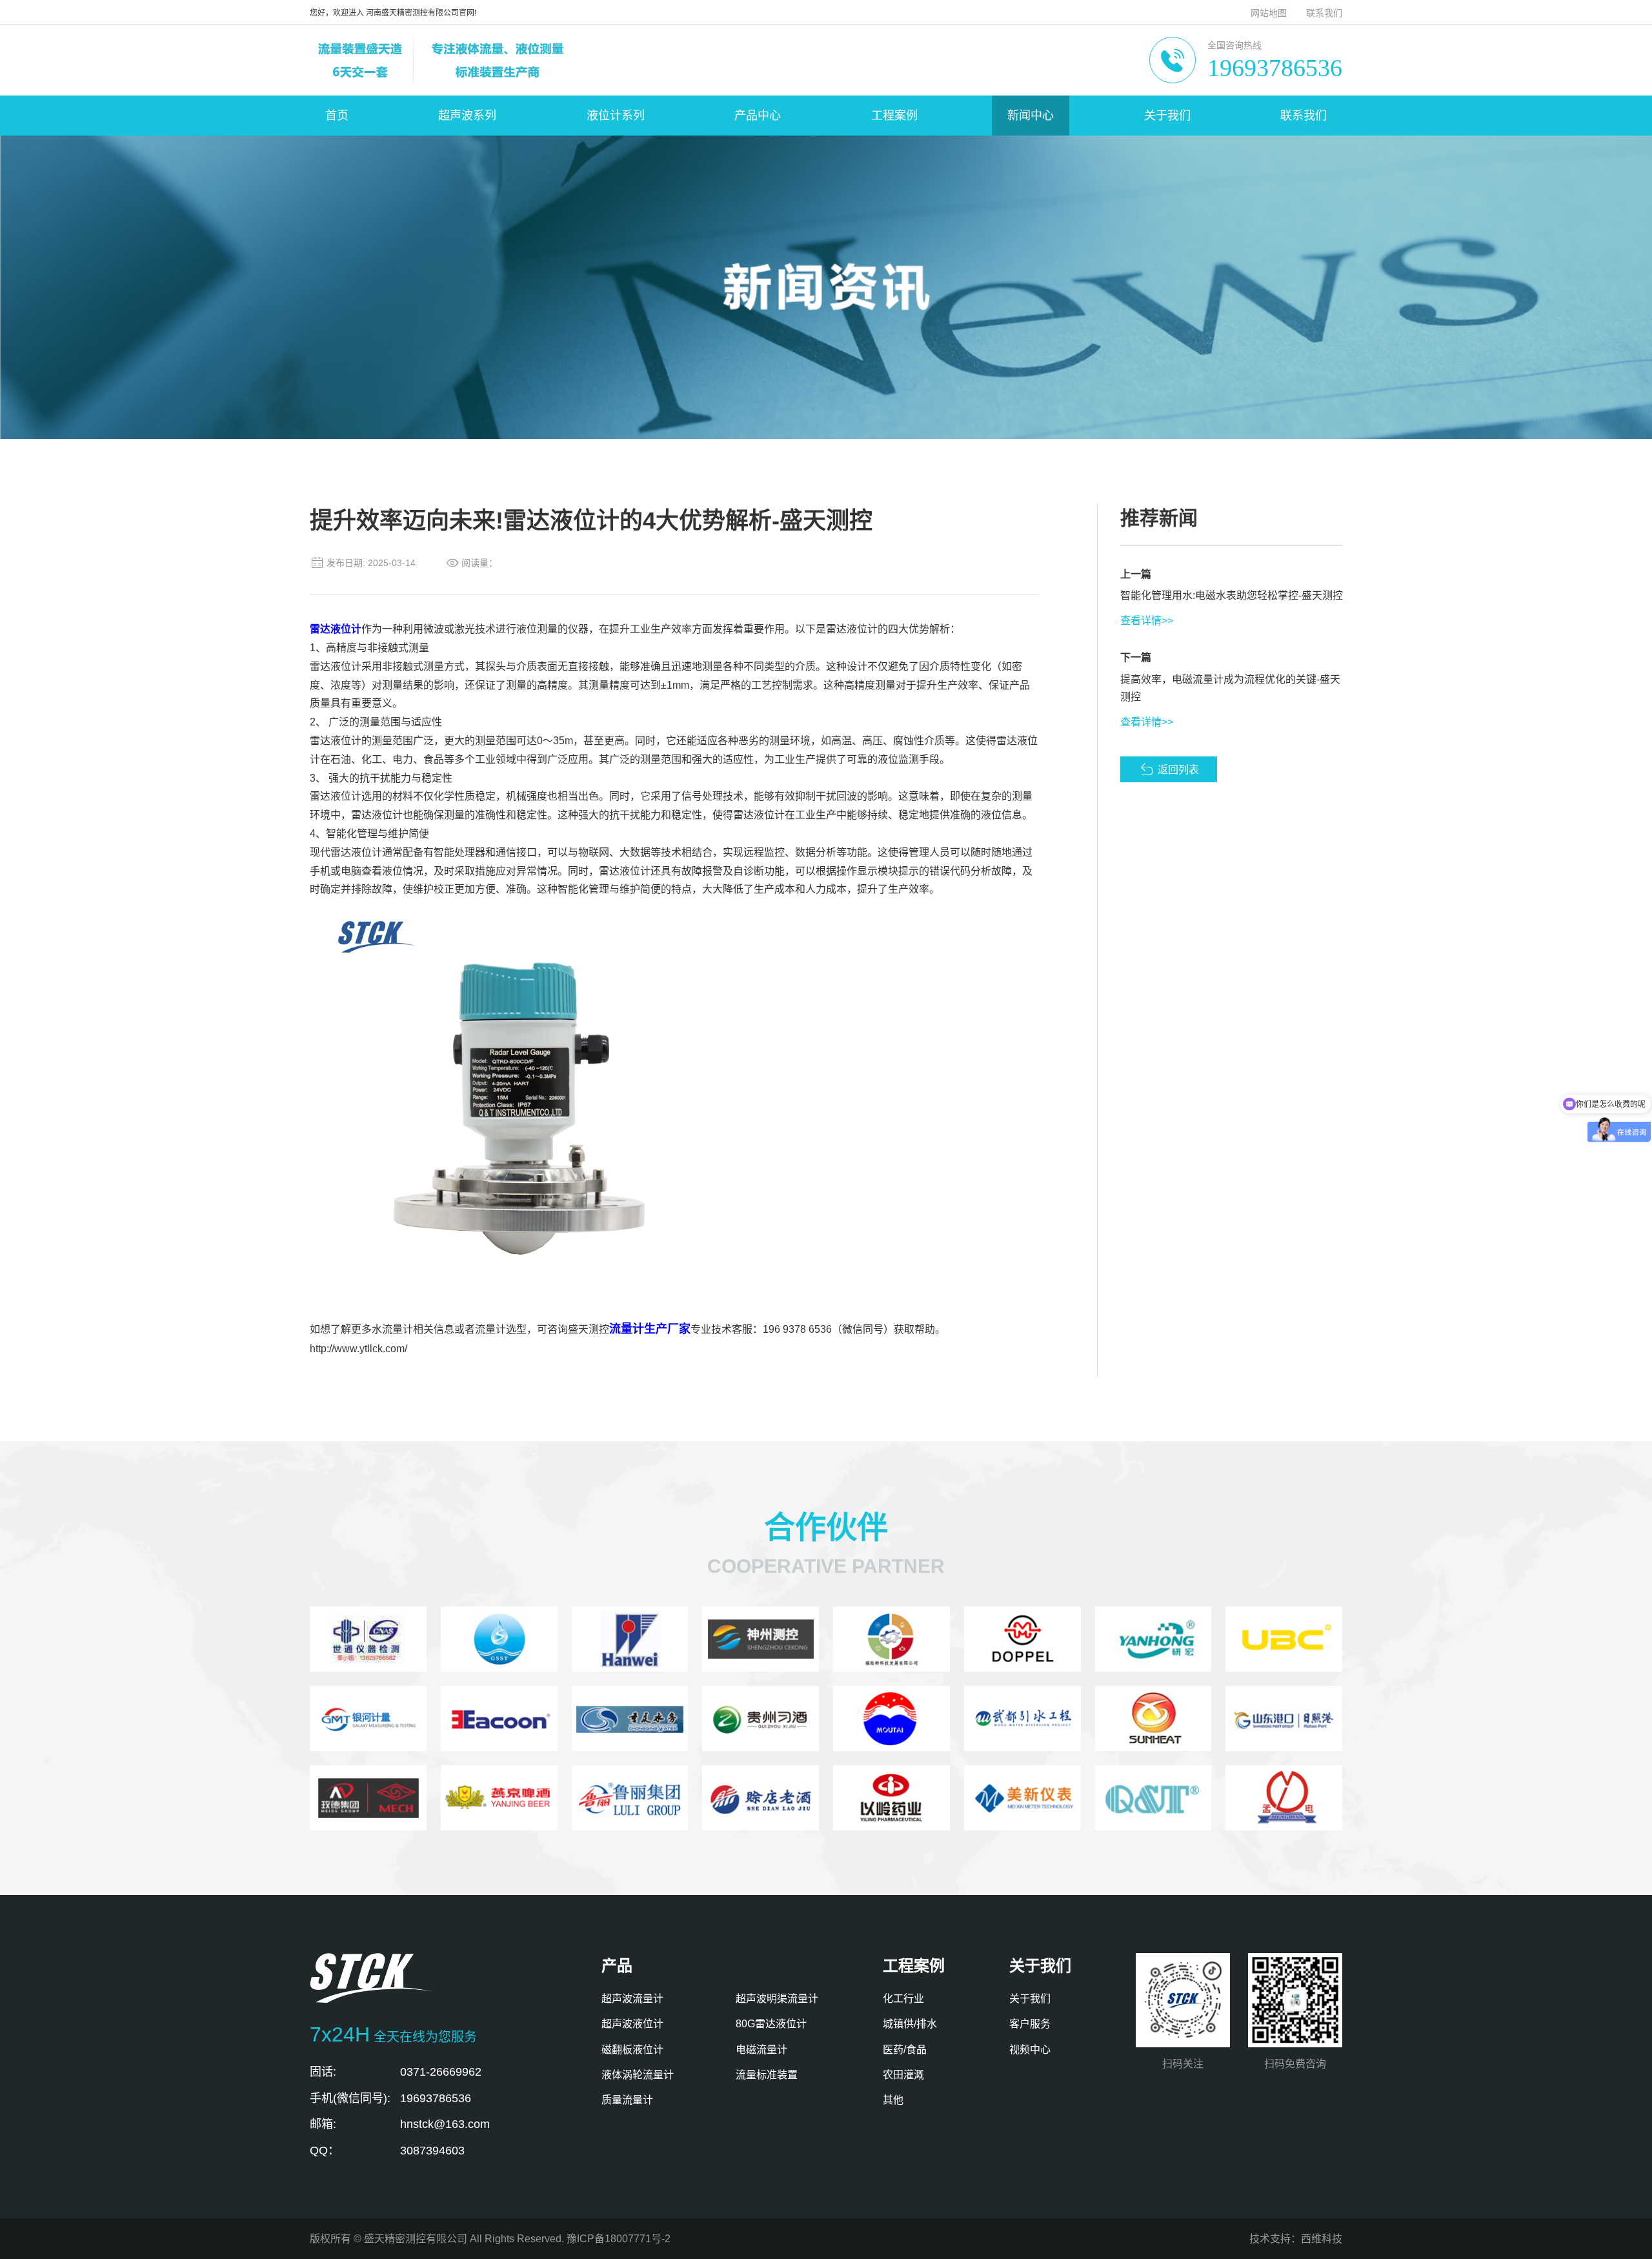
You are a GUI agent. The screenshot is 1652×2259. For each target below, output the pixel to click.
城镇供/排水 (910, 2024)
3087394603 (432, 2151)
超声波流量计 (632, 1999)
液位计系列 (616, 116)
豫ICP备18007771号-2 (619, 2239)
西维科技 (1322, 2239)
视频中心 (1030, 2050)
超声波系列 (467, 116)
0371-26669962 (441, 2072)
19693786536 (1275, 68)
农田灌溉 (903, 2075)
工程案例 (894, 116)
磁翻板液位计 (632, 2050)
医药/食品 (905, 2050)
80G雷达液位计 (771, 2024)
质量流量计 (627, 2100)
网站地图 (1269, 13)
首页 (337, 116)
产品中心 (758, 116)
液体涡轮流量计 (638, 2075)
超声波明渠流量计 (777, 1999)
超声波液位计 (632, 2024)
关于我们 (1167, 116)
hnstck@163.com (445, 2124)
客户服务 (1030, 2024)
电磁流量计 (761, 2050)
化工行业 (903, 1999)
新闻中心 (1031, 116)
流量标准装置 (767, 2075)
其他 (893, 2100)
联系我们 (1324, 13)
